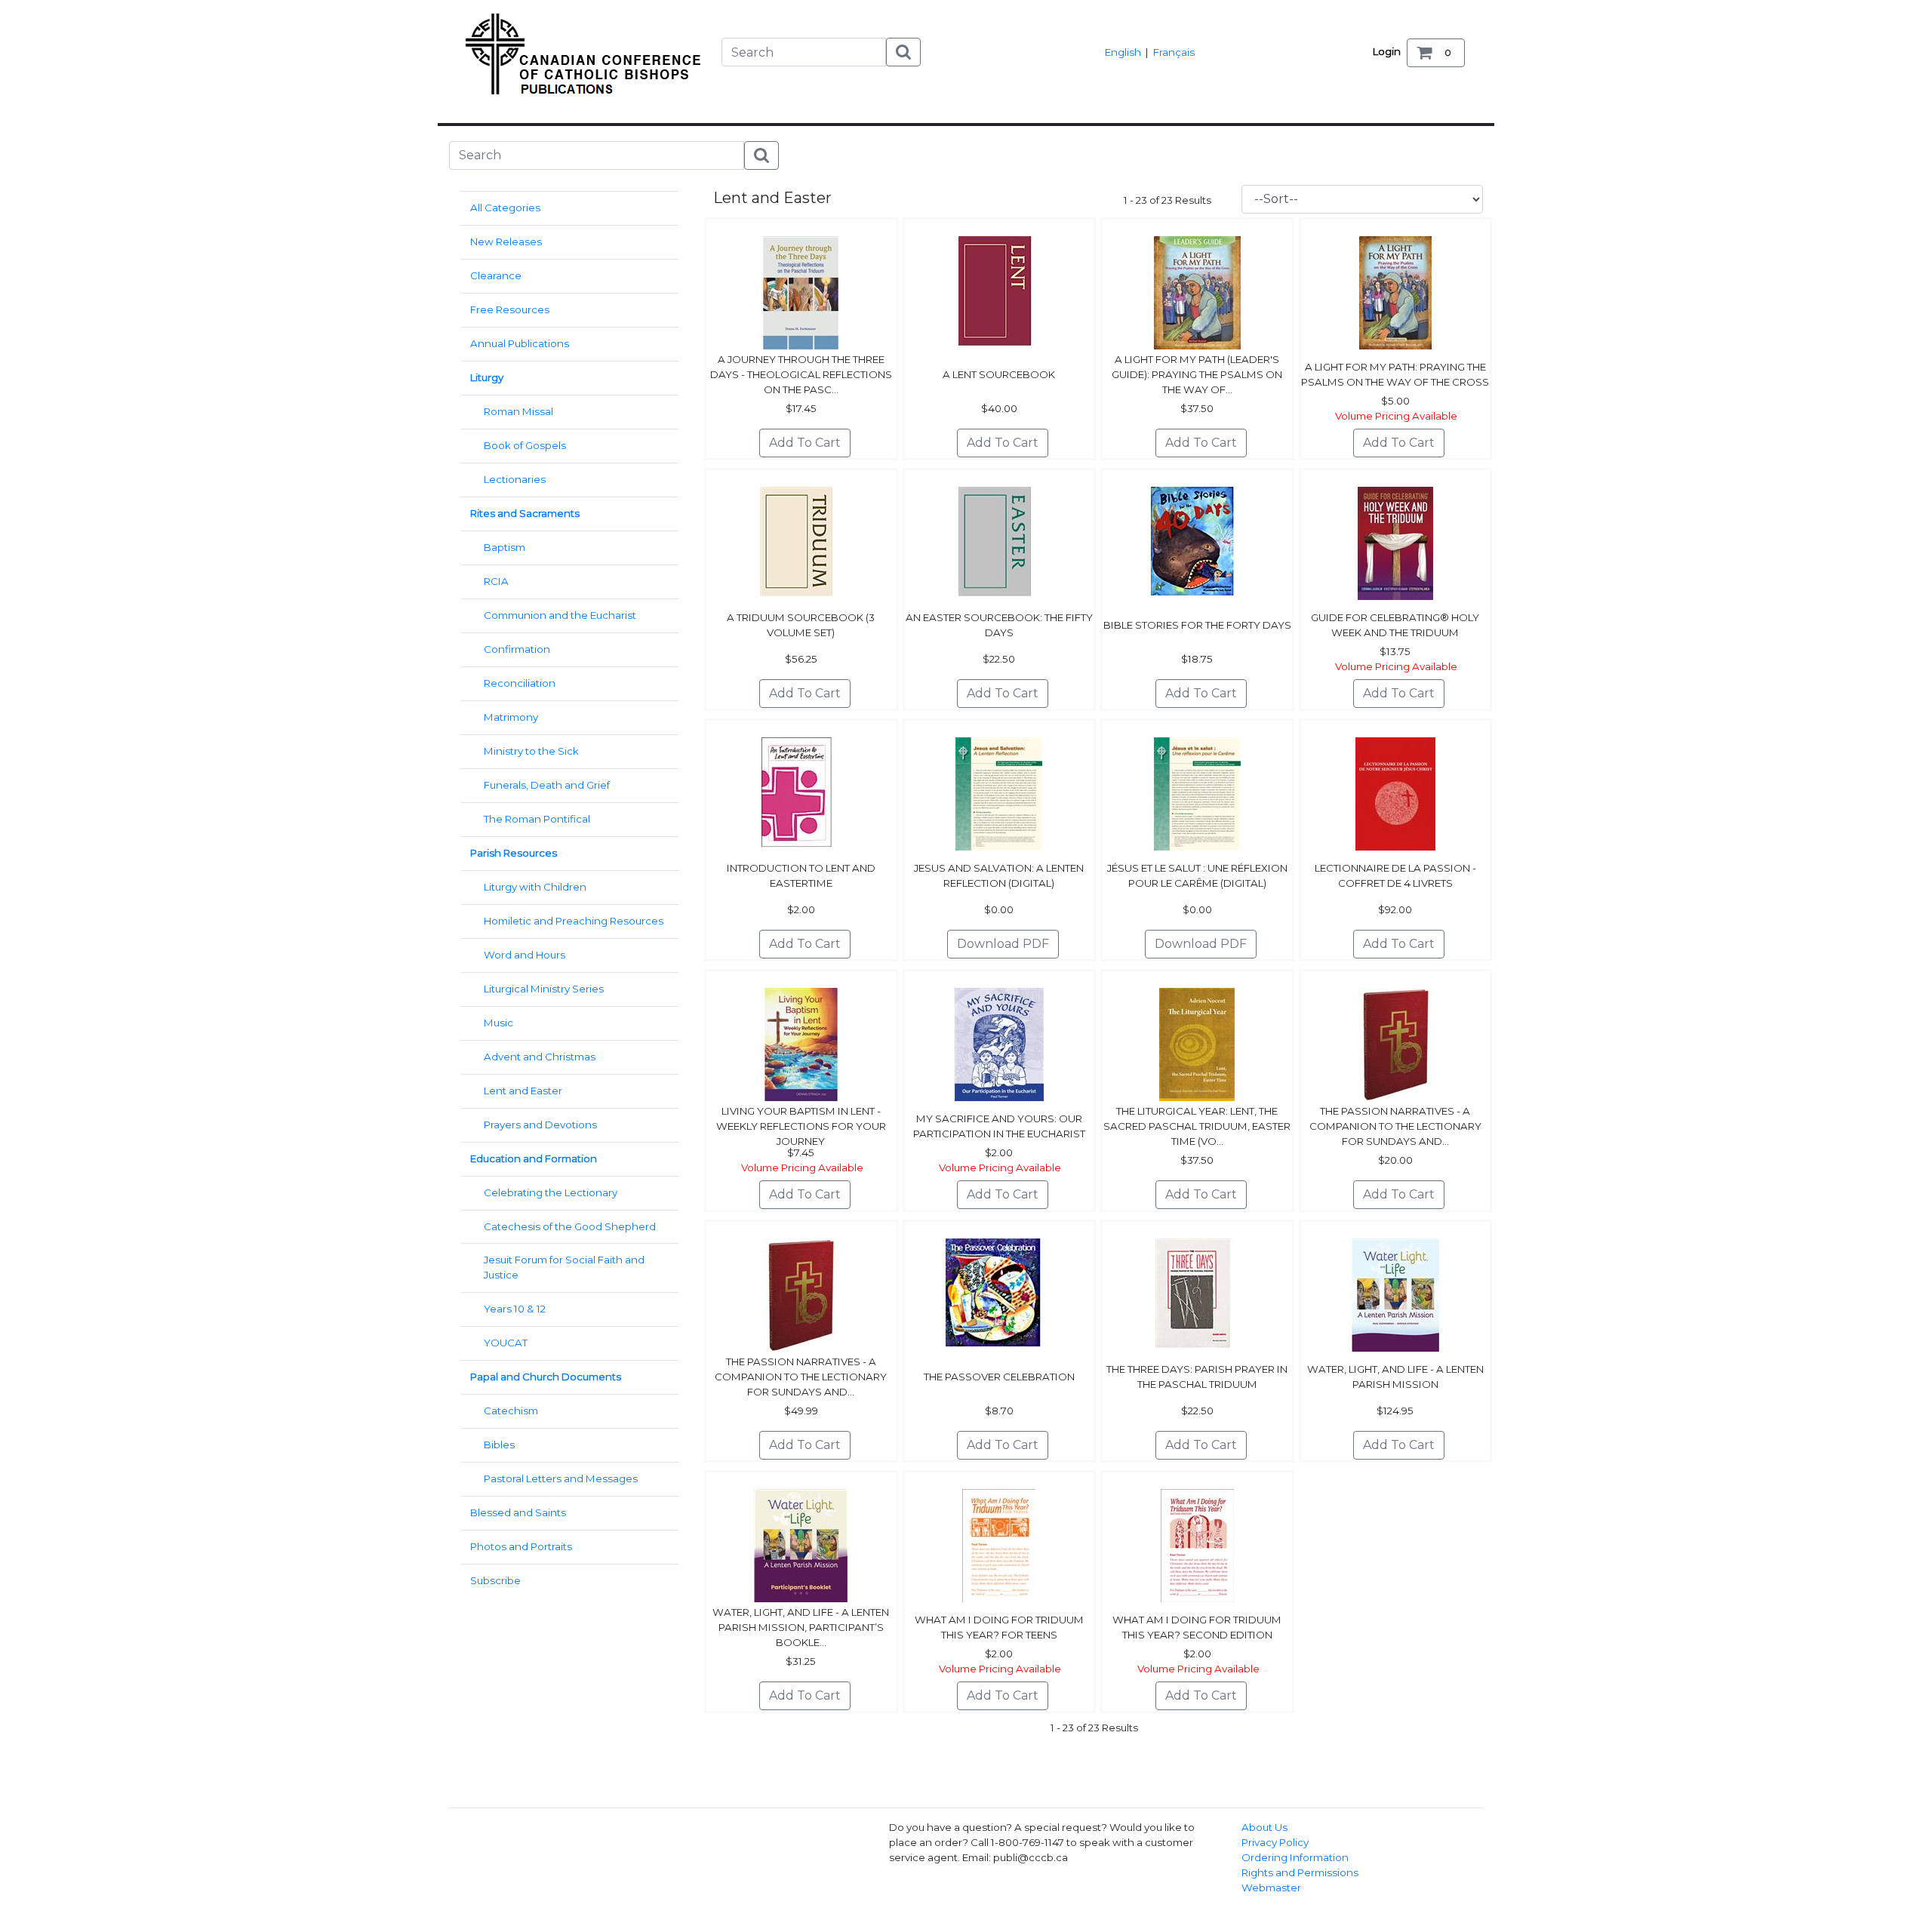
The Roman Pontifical (537, 819)
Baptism (505, 547)
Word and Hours (525, 955)
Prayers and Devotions (540, 1125)
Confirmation (517, 649)
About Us (1264, 1827)
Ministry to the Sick (531, 751)
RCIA (496, 581)
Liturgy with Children (535, 887)
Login (1387, 51)
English (1123, 52)
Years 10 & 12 (515, 1309)
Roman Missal (518, 411)
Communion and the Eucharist (560, 615)
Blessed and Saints (518, 1512)
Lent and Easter (523, 1091)
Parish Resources (514, 853)
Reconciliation (520, 683)
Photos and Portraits (521, 1546)
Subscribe (495, 1580)
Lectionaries (515, 479)
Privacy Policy (1275, 1842)
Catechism (511, 1411)
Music (498, 1023)
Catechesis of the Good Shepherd (570, 1226)
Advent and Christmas (540, 1057)
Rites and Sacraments (525, 513)
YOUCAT (506, 1343)
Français (1174, 52)
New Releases (506, 242)
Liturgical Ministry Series (544, 989)
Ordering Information (1295, 1857)
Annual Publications (520, 343)
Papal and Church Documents (546, 1377)
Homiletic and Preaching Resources (574, 921)
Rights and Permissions (1300, 1872)
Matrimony (511, 717)
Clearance (496, 275)
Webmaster (1271, 1888)
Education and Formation (534, 1158)
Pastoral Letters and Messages (561, 1478)
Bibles (499, 1445)
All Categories (505, 208)
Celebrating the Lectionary (551, 1192)
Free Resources (510, 309)
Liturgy (487, 377)
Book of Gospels (525, 445)
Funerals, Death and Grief (547, 785)
